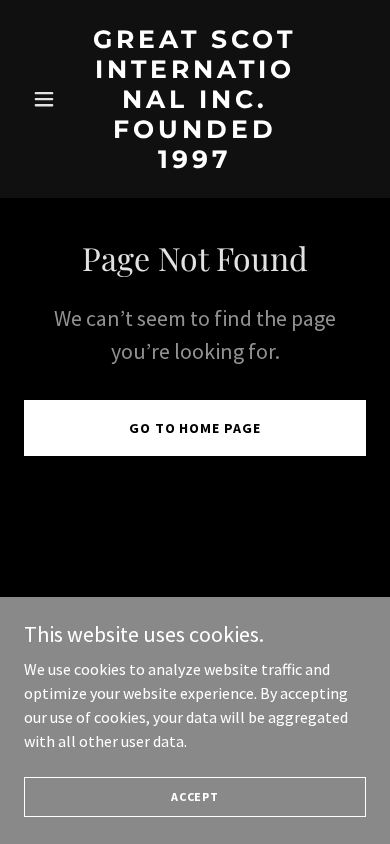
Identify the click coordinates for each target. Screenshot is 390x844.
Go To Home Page (195, 428)
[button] (49, 99)
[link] (194, 162)
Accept (195, 796)
